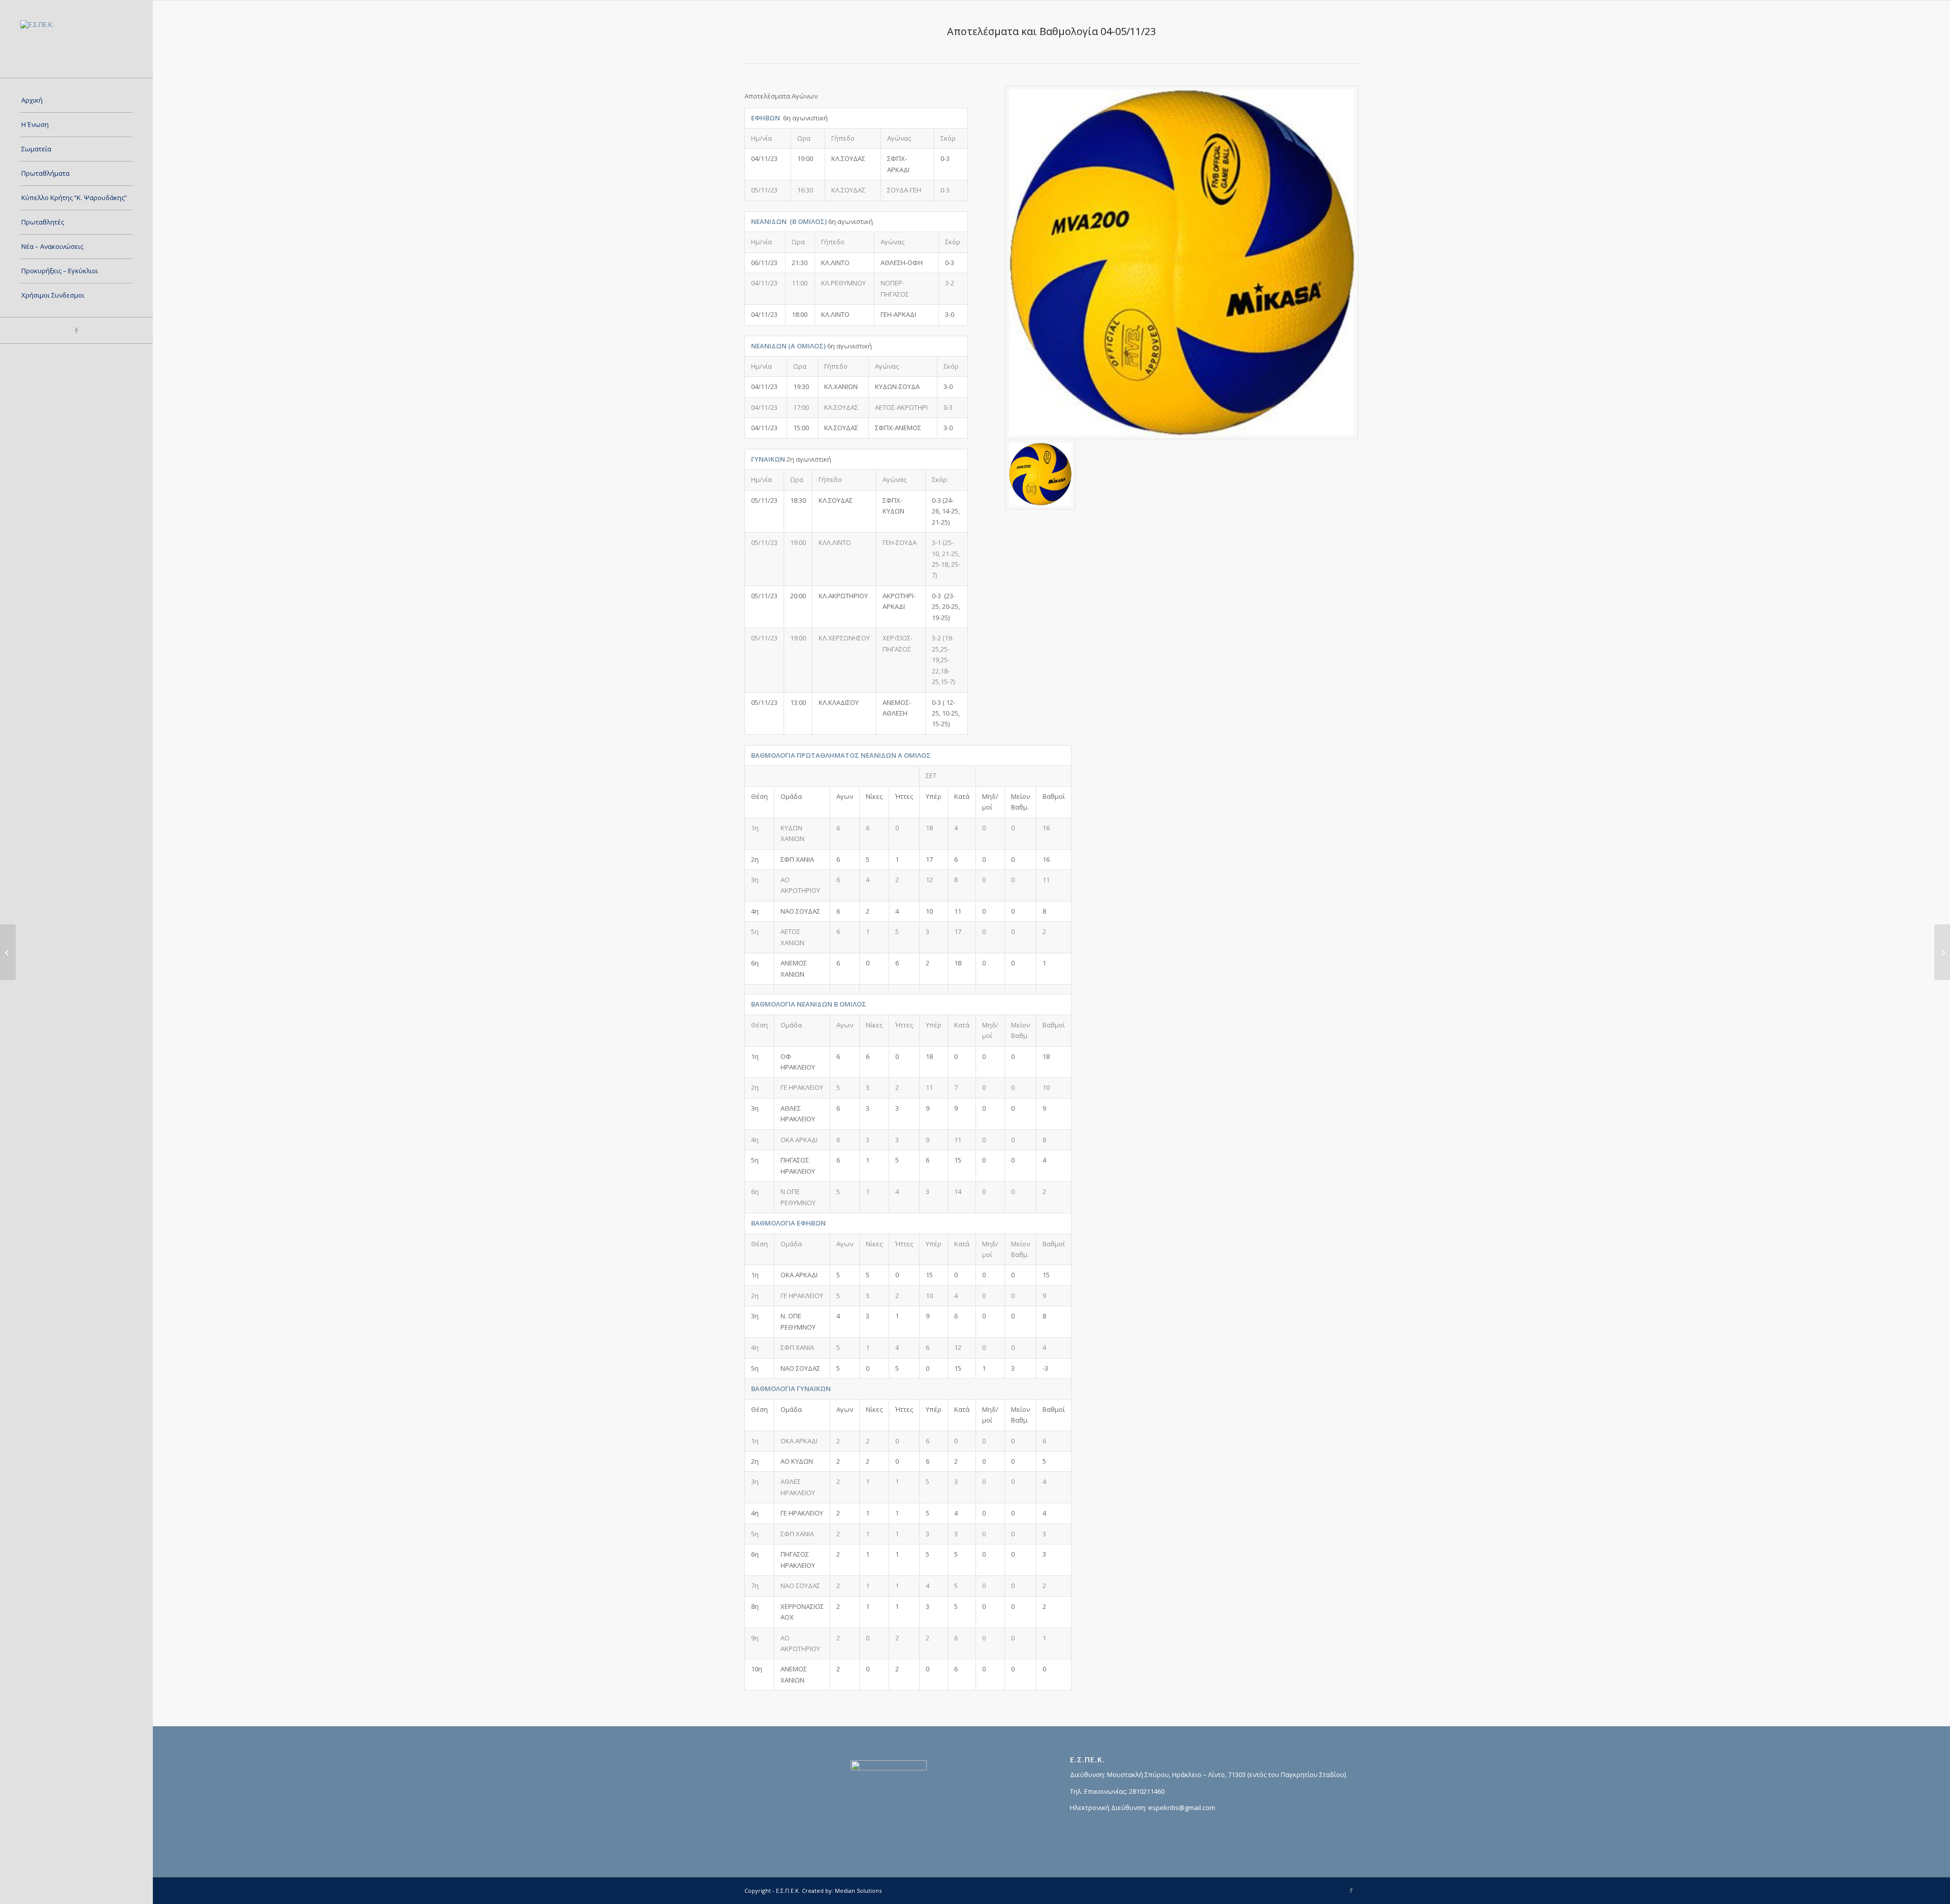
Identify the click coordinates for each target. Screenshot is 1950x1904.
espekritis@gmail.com (1182, 1808)
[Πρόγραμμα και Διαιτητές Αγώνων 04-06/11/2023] (8, 952)
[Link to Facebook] (76, 330)
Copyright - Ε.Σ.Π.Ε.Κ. (772, 1891)
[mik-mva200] (1182, 262)
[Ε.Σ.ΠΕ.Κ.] (76, 39)
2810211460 (1147, 1791)
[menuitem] (76, 101)
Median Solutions (858, 1891)
